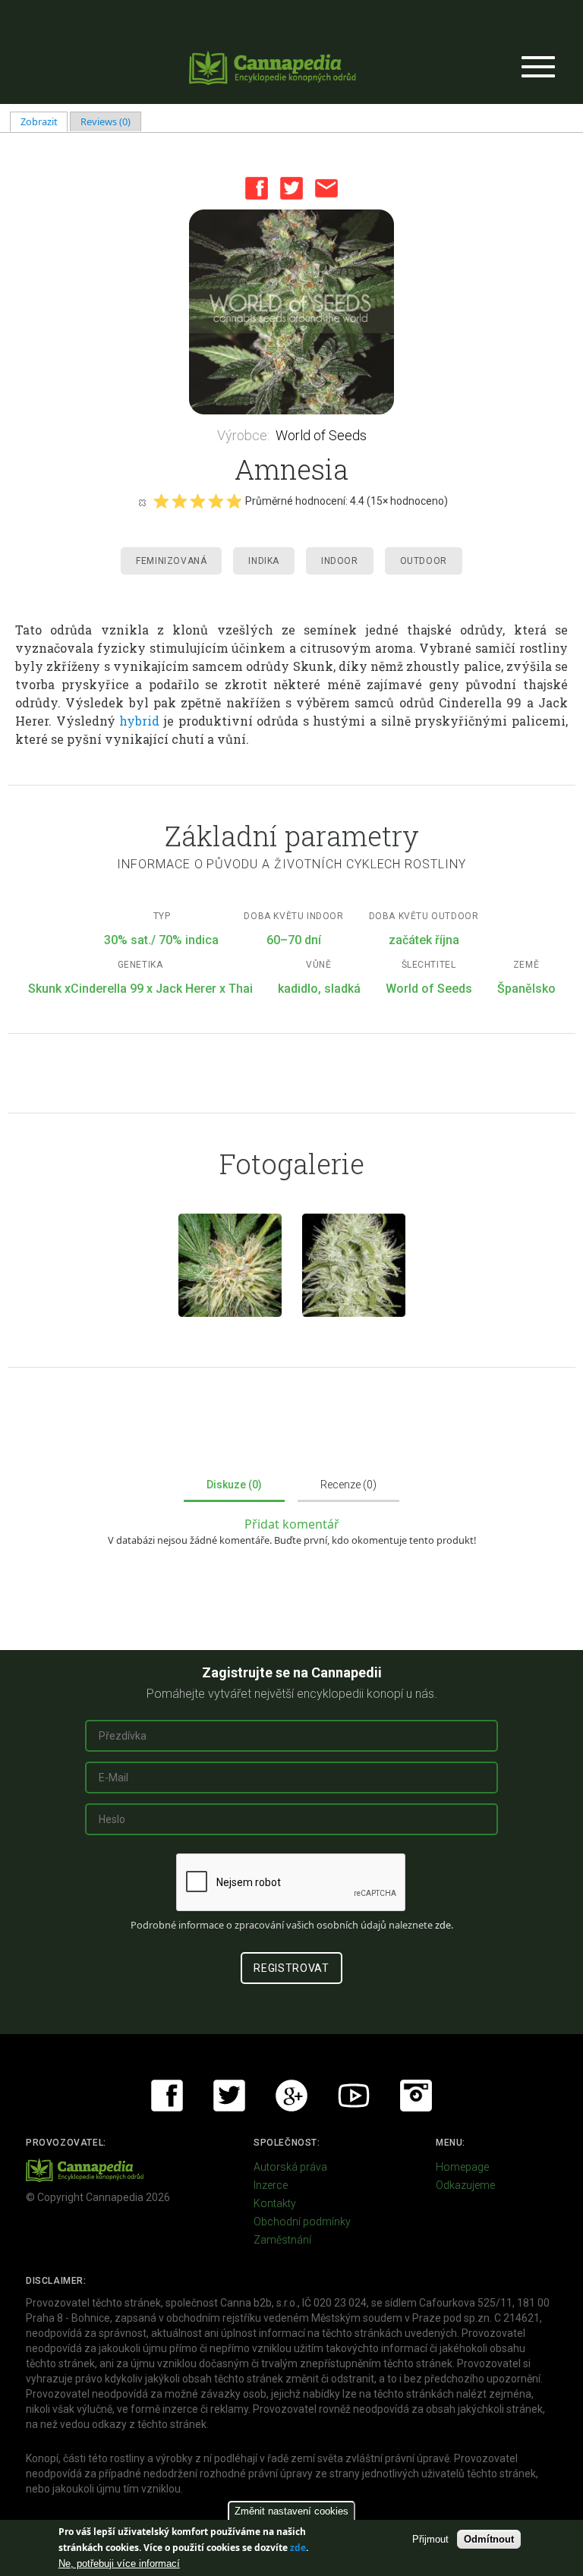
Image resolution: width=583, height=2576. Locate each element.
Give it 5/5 (234, 501)
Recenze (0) (348, 1485)
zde (298, 2548)
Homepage (462, 2167)
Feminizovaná (171, 561)
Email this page (326, 188)
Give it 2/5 (179, 501)
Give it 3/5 (197, 501)
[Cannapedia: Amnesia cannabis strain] (291, 312)
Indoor (340, 561)
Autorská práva (290, 2167)
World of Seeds (321, 435)
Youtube (354, 2096)
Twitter (291, 188)
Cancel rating (142, 502)
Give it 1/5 (161, 501)
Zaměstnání (282, 2240)
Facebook (257, 188)
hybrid (139, 721)
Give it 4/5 (216, 501)
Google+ (291, 2096)
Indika (264, 561)
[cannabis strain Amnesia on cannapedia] (230, 1265)
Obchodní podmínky (302, 2222)
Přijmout (430, 2539)
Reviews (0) (106, 121)
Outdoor (424, 561)
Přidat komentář (292, 1524)
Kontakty (275, 2203)
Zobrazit (44, 121)
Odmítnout (489, 2539)
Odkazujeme (465, 2185)
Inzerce (271, 2185)
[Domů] (273, 68)
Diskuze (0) (234, 1485)
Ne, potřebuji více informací (119, 2563)
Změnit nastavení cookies (291, 2511)
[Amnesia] (354, 1265)
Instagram (416, 2096)
